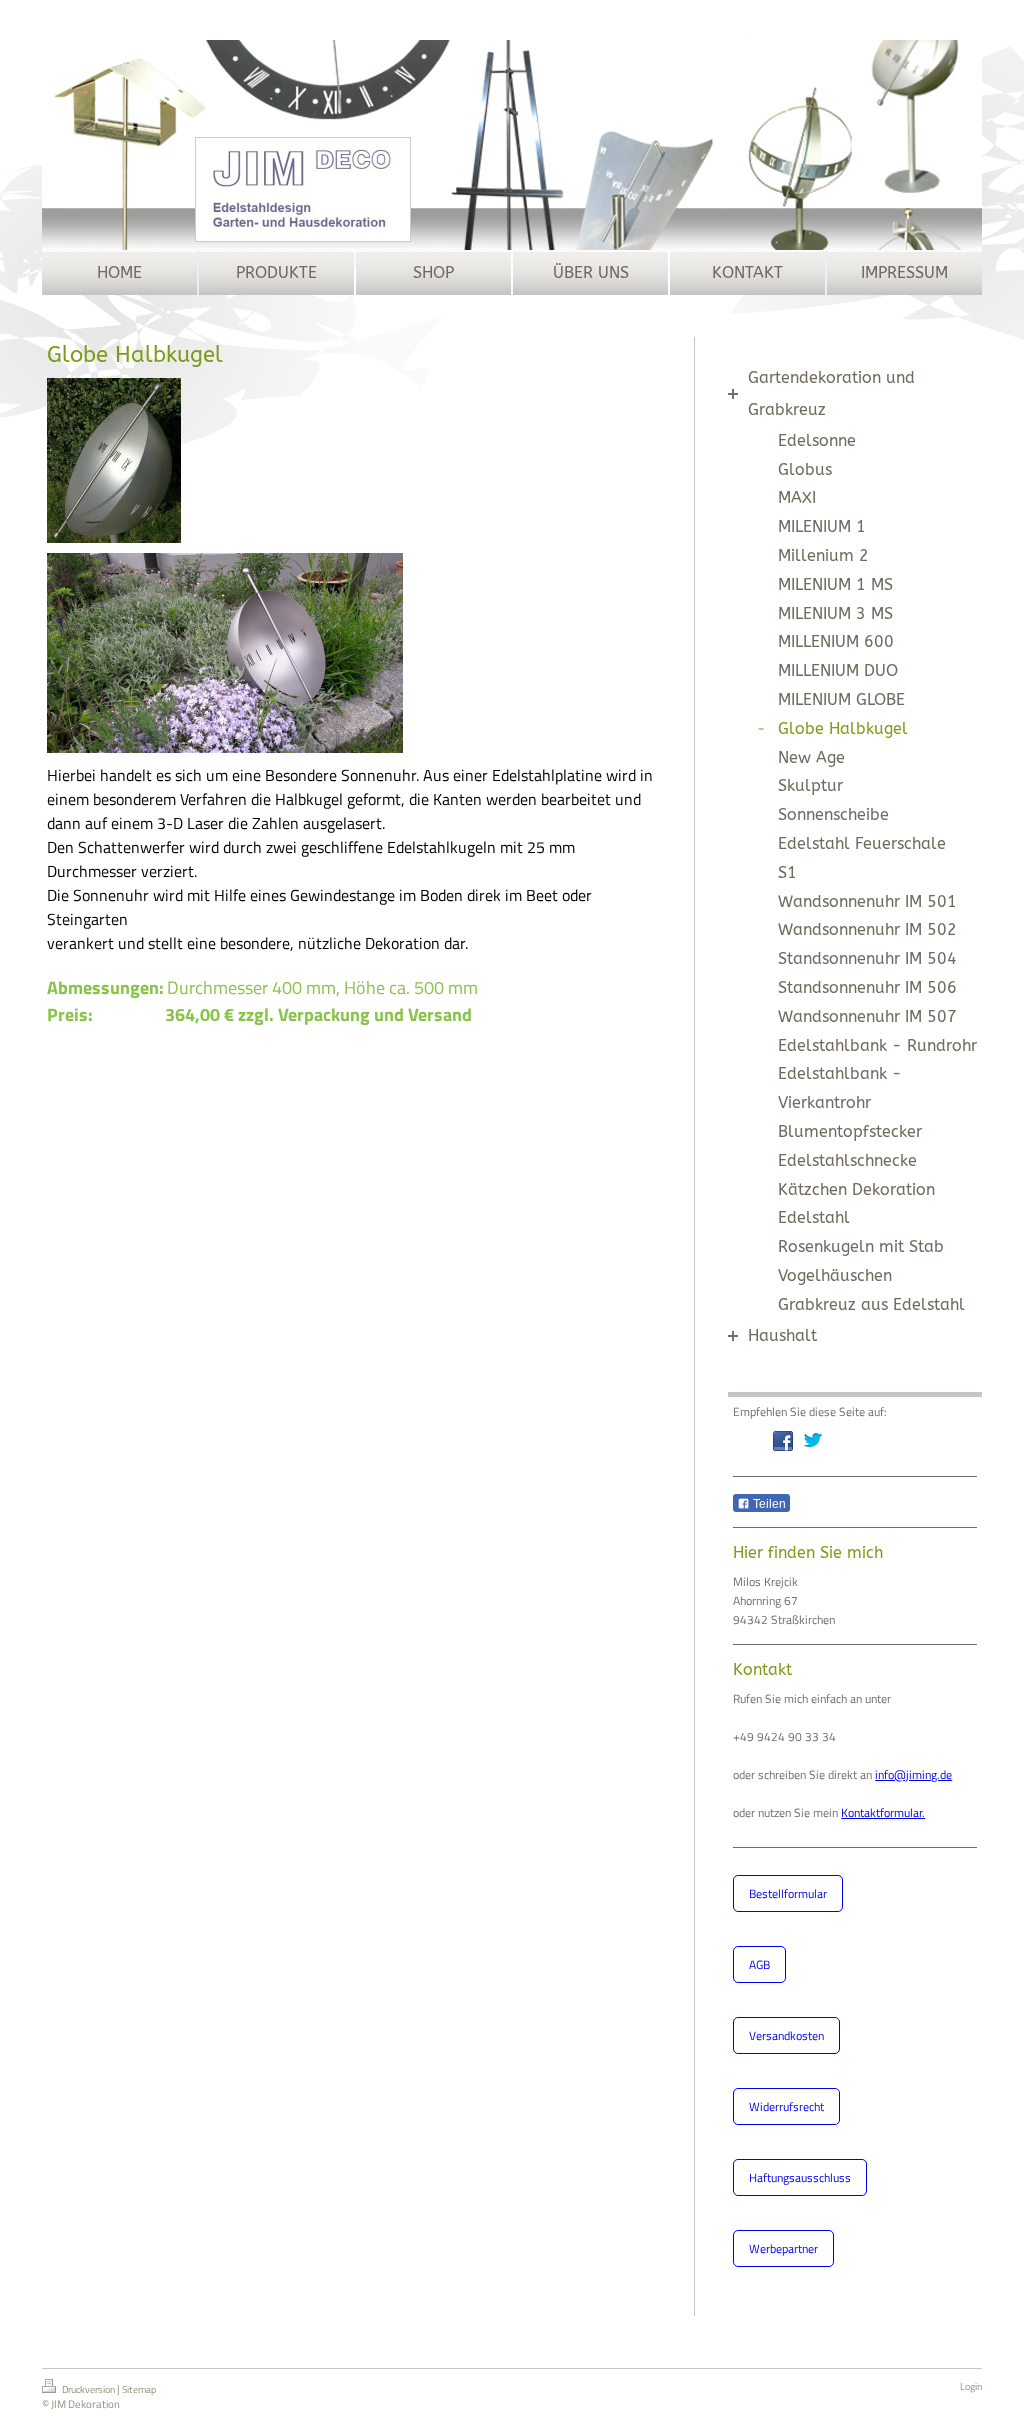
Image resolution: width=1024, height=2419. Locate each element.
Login (971, 2386)
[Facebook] (783, 1441)
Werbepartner (783, 2248)
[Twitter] (813, 1441)
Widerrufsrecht (786, 2106)
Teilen (768, 1504)
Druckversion (88, 2389)
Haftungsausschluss (800, 2177)
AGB (759, 1964)
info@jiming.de (913, 1774)
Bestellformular (788, 1893)
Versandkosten (786, 2035)
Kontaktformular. (883, 1812)
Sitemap (139, 2389)
